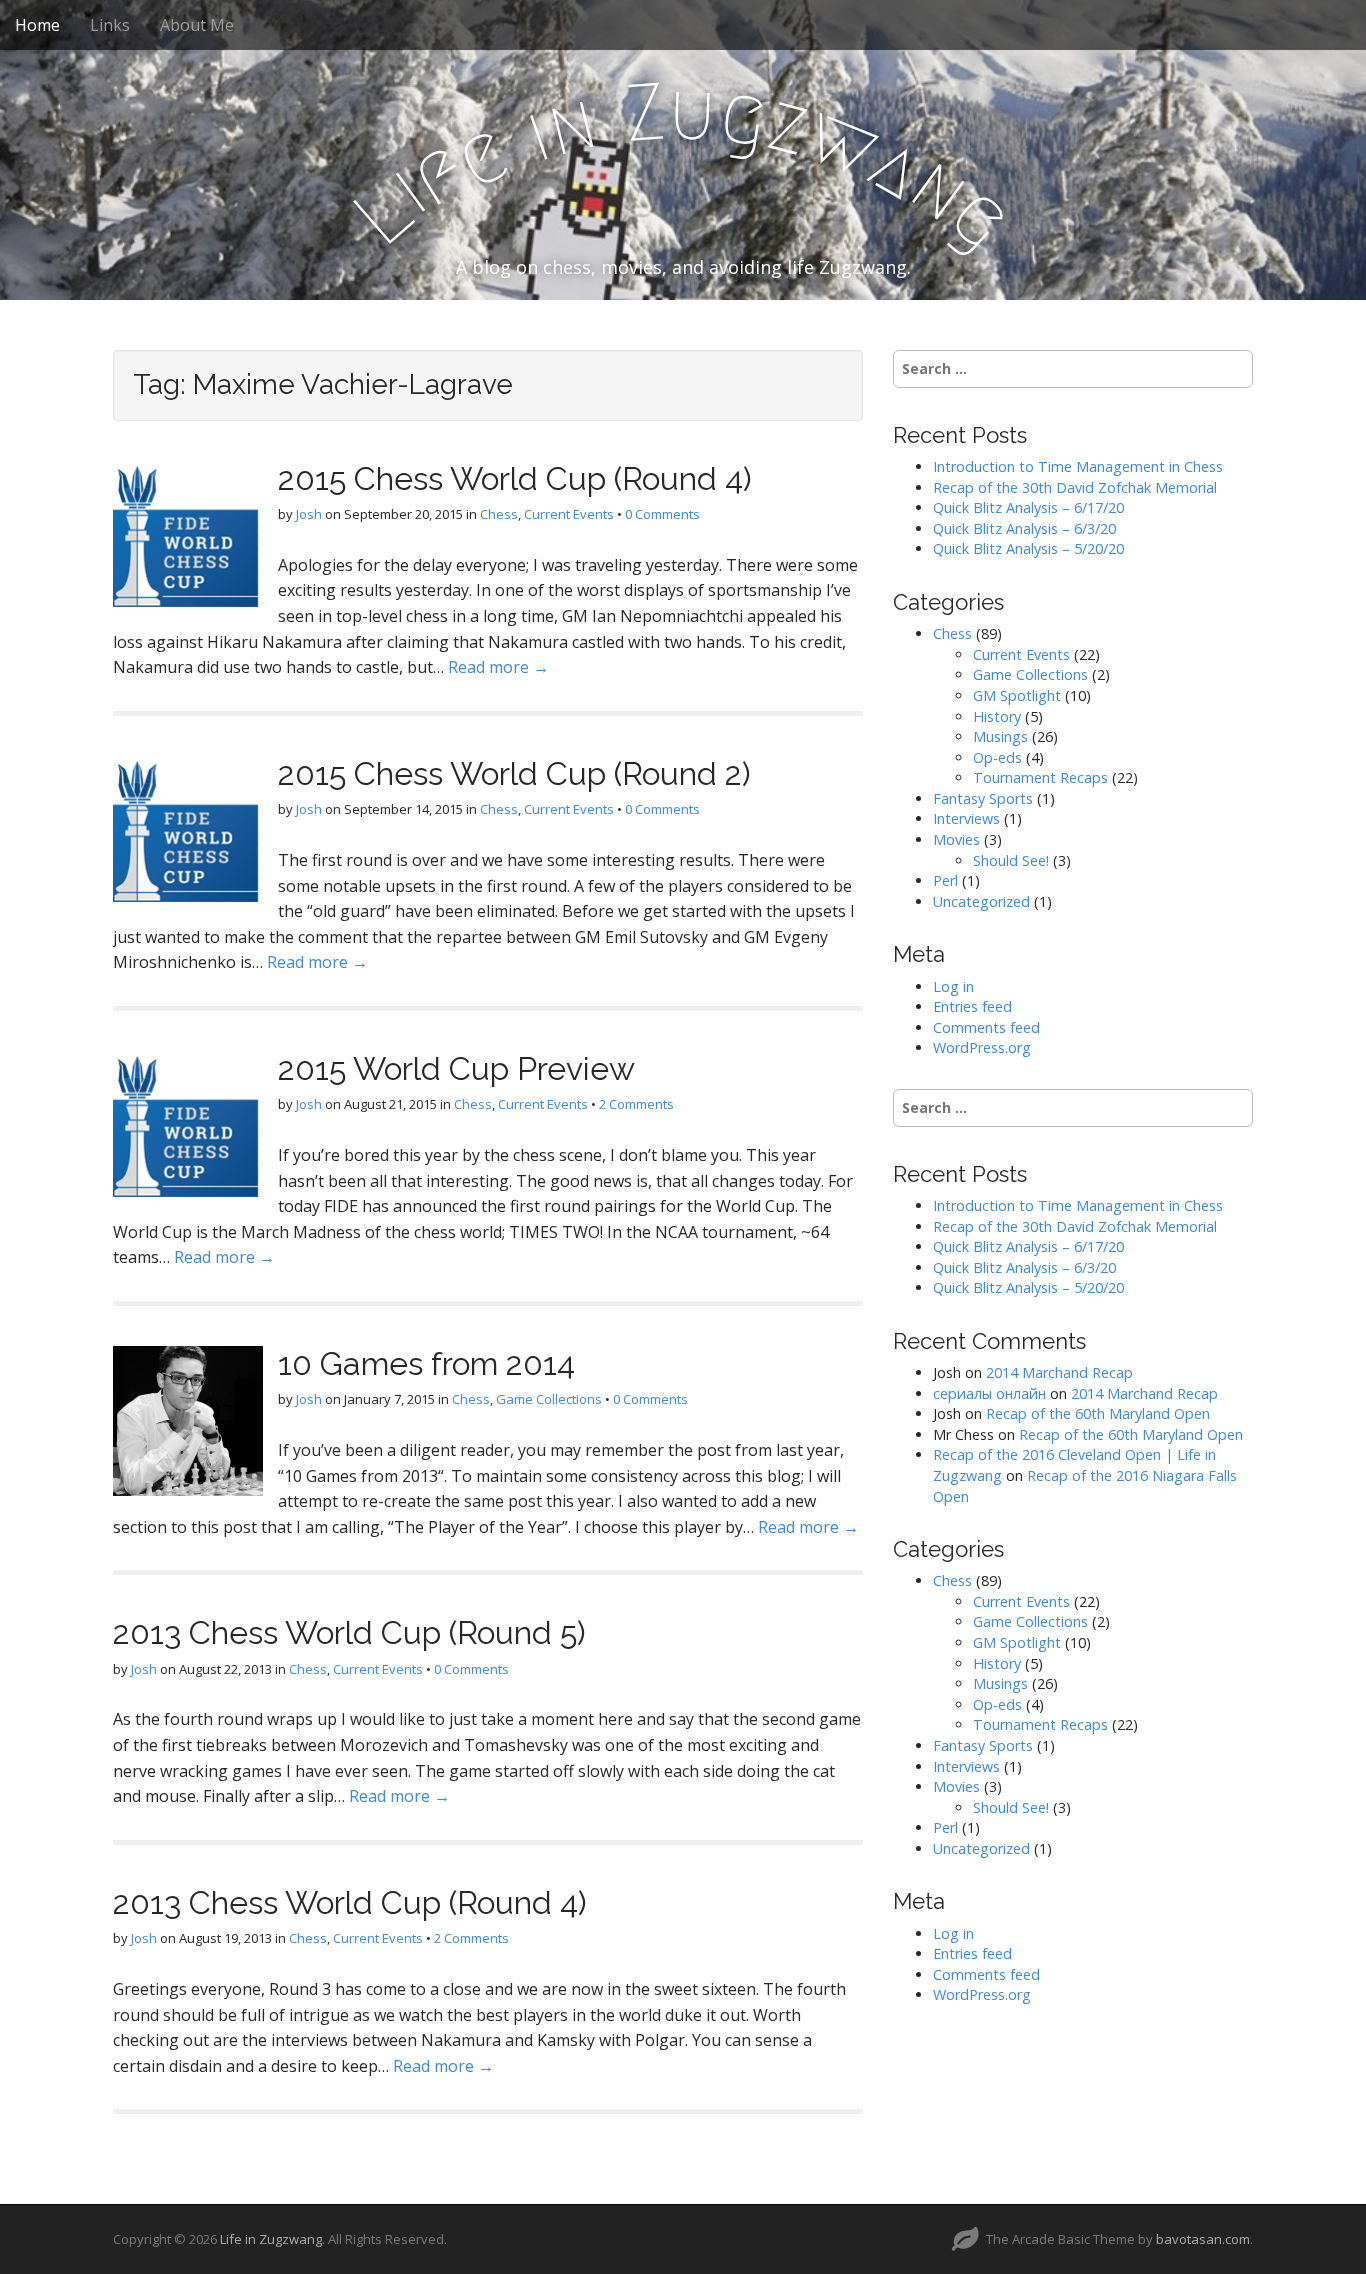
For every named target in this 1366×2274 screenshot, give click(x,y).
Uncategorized (981, 901)
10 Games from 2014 (426, 1363)
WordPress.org (982, 1047)
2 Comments (636, 1104)
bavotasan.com (1203, 2239)
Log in (953, 986)
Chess (499, 514)
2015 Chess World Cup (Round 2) (514, 773)
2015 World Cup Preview (456, 1068)
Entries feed (972, 1006)
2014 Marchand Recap (1059, 1372)
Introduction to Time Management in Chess (1078, 466)
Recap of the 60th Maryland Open (1098, 1413)
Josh (309, 514)
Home (37, 25)
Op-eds (997, 757)
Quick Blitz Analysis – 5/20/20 (1028, 548)
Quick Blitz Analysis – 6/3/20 (1024, 528)
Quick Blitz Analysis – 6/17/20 (1028, 507)
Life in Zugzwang (271, 2239)
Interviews (966, 818)
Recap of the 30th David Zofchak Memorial (1075, 487)
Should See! (1011, 860)
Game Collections (549, 1399)
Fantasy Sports (983, 798)
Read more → (498, 667)
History (997, 716)
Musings (1000, 736)
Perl (945, 880)
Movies (956, 839)
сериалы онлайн (989, 1393)
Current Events (569, 514)
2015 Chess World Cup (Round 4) (515, 478)
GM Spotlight (1017, 695)
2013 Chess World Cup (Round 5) (349, 1632)
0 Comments (662, 514)
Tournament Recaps (1040, 777)
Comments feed (986, 1027)
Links (110, 25)
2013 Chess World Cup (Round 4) (350, 1902)
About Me (197, 25)
